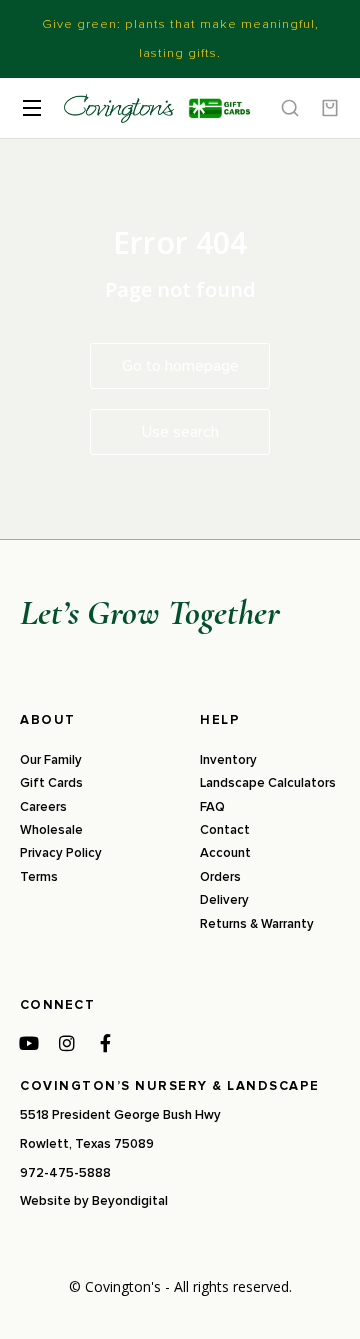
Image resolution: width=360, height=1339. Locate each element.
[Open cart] (330, 108)
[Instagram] (67, 1043)
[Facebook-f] (105, 1043)
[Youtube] (29, 1043)
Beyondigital (130, 1201)
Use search (180, 432)
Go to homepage (180, 366)
